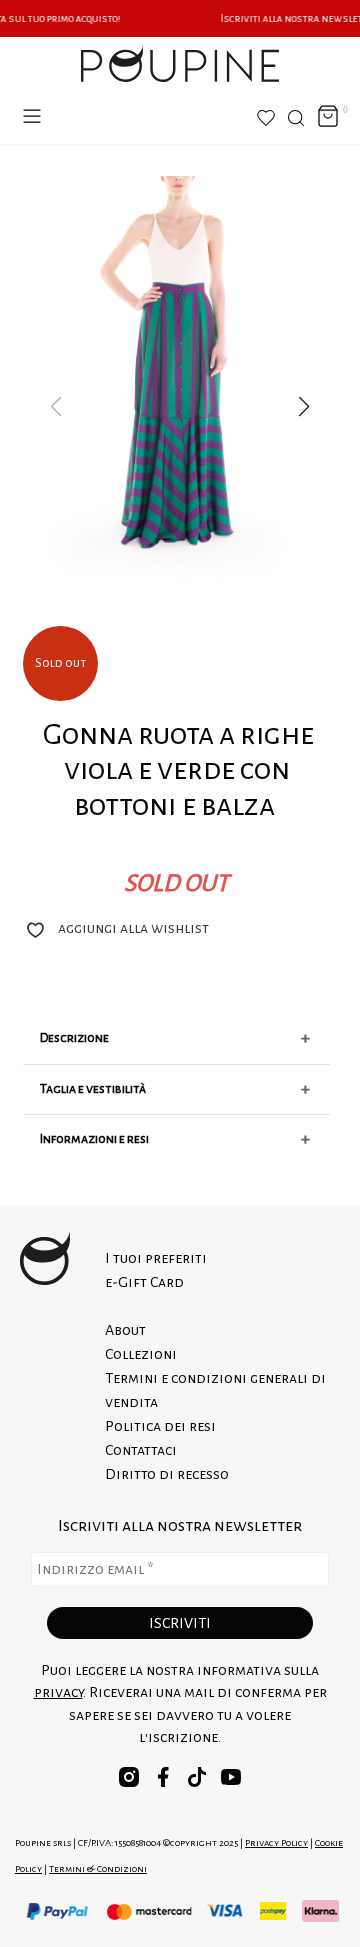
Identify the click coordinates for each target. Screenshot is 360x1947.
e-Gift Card (144, 1282)
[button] (304, 407)
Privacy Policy (276, 1842)
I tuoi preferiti (156, 1258)
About (125, 1330)
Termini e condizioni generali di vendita (215, 1390)
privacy (58, 1692)
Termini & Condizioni (98, 1868)
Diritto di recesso (167, 1474)
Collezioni (141, 1354)
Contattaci (141, 1450)
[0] (328, 117)
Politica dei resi (160, 1426)
